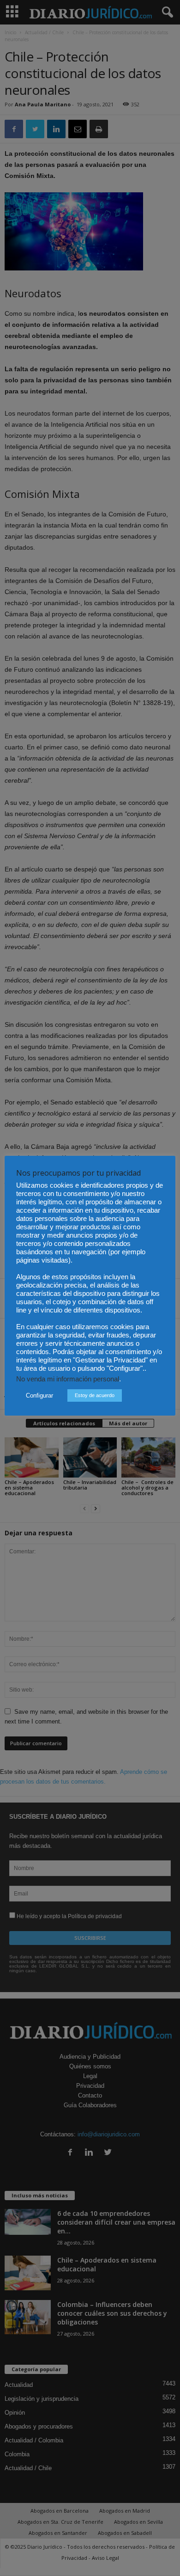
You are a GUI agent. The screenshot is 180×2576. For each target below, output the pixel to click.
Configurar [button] (39, 1395)
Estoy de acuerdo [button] (95, 1395)
